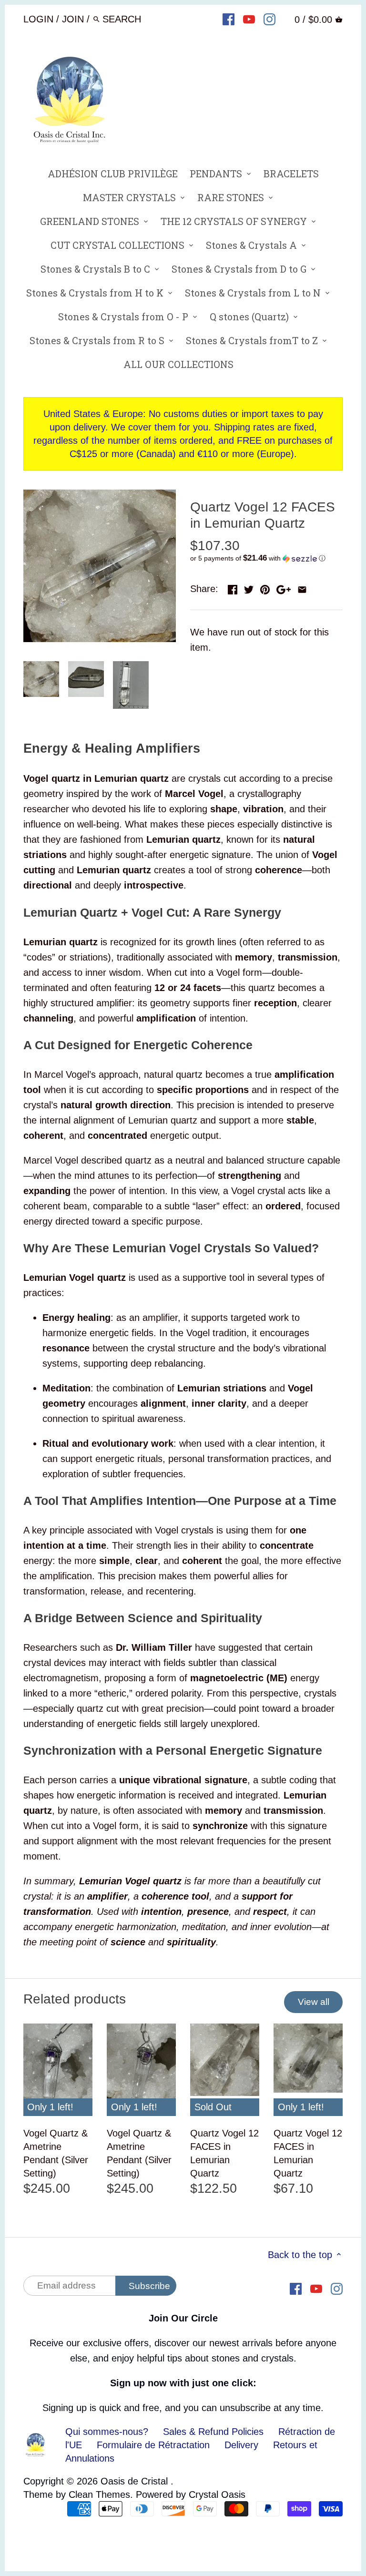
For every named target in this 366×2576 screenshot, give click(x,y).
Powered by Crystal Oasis (191, 2494)
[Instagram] (269, 19)
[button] (266, 558)
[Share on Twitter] (249, 588)
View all (314, 2002)
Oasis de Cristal (136, 2481)
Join (73, 19)
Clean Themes (99, 2494)
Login (38, 19)
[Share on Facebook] (233, 588)
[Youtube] (249, 19)
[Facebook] (229, 19)
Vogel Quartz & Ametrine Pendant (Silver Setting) (56, 2153)
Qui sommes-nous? (107, 2432)
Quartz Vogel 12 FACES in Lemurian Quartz (224, 2153)
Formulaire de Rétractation (153, 2445)
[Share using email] (302, 588)
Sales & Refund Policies (213, 2432)
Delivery (241, 2445)
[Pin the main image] (265, 588)
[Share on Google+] (284, 588)
